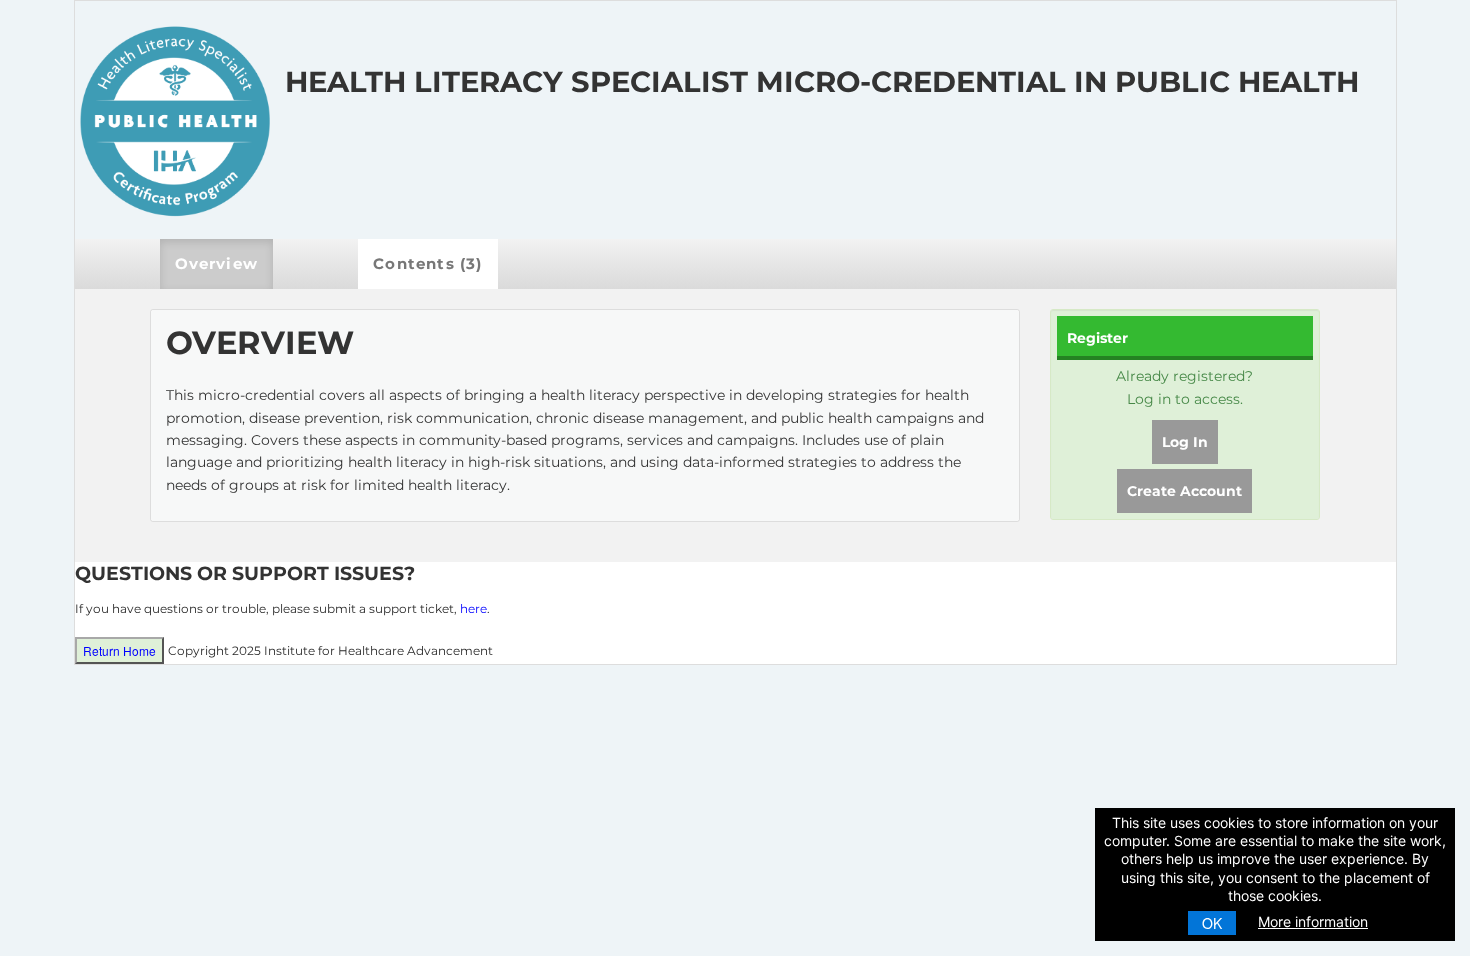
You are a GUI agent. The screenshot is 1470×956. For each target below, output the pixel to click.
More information (1313, 921)
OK (1212, 923)
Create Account (1184, 491)
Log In (1185, 442)
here (473, 608)
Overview (217, 263)
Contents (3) (427, 263)
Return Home (119, 650)
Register (1097, 338)
